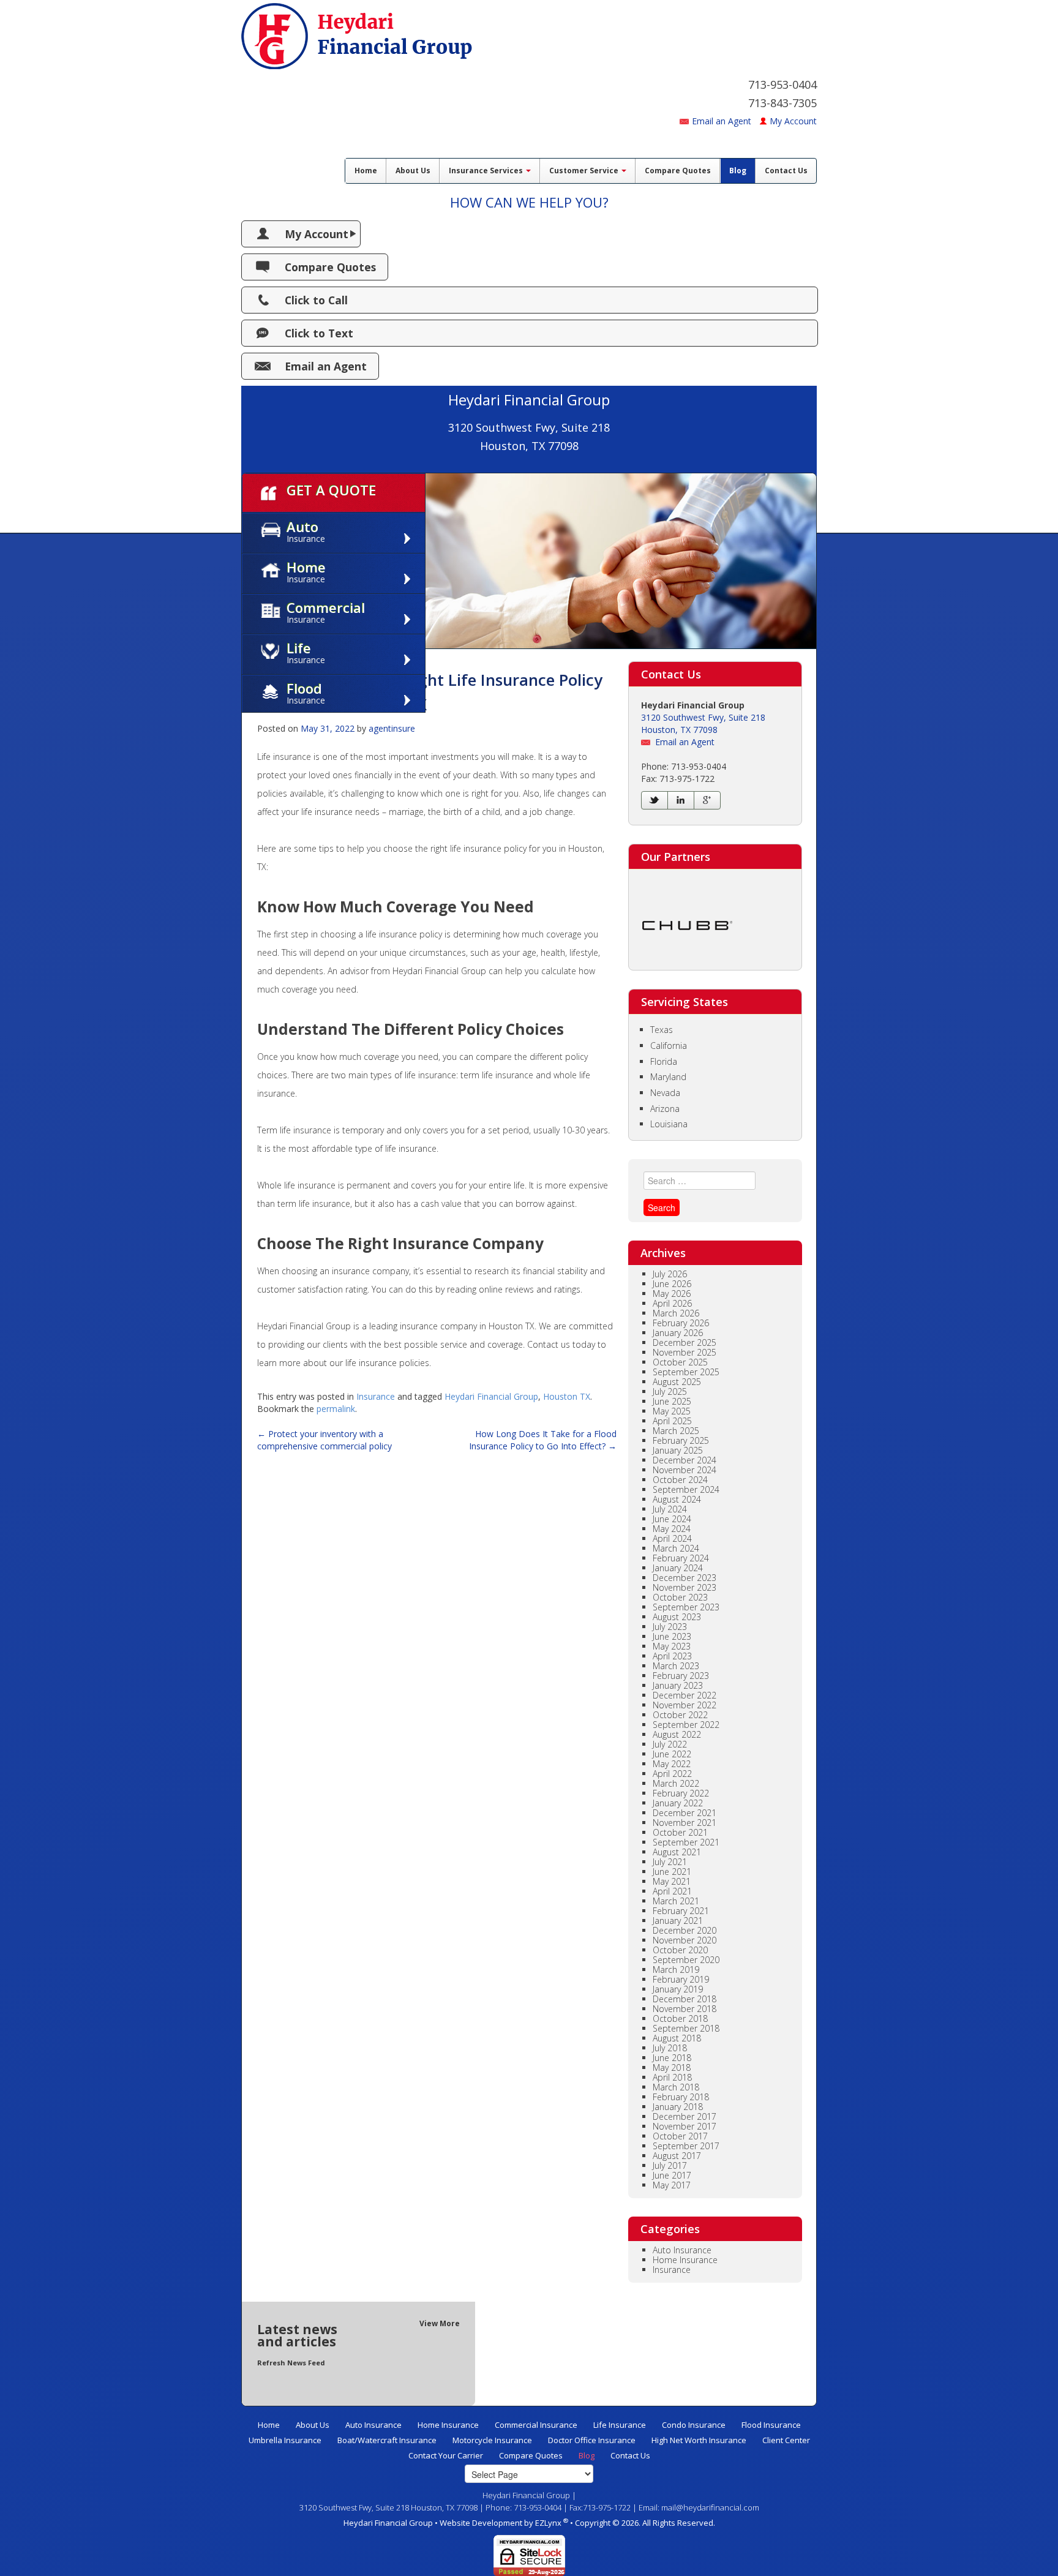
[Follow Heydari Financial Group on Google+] (707, 800)
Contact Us (786, 171)
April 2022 (672, 1774)
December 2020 (685, 1930)
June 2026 (672, 1284)
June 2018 (672, 2058)
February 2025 (681, 1440)
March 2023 (676, 1666)
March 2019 (676, 1970)
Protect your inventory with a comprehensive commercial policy (325, 1440)
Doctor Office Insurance (592, 2440)
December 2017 (685, 2116)
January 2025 (678, 1450)
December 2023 (685, 1578)
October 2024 (680, 1480)
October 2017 (680, 2136)
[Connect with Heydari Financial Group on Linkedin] (681, 800)
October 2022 (680, 1715)
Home (366, 171)
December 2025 (685, 1342)
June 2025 (672, 1401)
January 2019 (678, 1989)
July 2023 (670, 1627)
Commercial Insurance (536, 2425)
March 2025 (676, 1431)
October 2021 (680, 1832)
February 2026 (681, 1323)
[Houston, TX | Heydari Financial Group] (357, 33)
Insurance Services (487, 171)
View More (440, 2323)
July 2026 (670, 1274)
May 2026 (672, 1294)
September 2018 (686, 2028)
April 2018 (672, 2077)
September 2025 (686, 1372)
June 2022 (672, 1754)
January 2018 (678, 2107)
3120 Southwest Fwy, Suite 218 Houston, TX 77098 (703, 723)
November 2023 (685, 1587)
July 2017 (670, 2165)
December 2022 (685, 1695)
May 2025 (672, 1411)
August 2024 (677, 1499)
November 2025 (685, 1352)
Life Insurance (620, 2425)
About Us (413, 171)
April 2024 (672, 1538)
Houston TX (567, 1396)
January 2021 (678, 1921)
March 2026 (676, 1313)
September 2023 (686, 1607)
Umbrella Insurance (285, 2440)
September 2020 (686, 1960)
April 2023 (672, 1656)
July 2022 (670, 1744)
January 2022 (678, 1803)
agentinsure (392, 728)
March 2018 (676, 2087)
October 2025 (680, 1362)
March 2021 (676, 1901)
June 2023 (672, 1636)
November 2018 (685, 2009)
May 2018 (672, 2067)
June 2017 (672, 2175)
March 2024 (676, 1548)
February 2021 (681, 1911)
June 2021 (672, 1872)
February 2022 (681, 1793)
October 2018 (680, 2018)
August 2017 (677, 2156)
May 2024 (672, 1529)
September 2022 (686, 1725)
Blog (738, 171)
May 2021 (672, 1881)
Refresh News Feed (291, 2363)
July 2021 (670, 1862)
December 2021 (685, 1813)
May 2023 (672, 1646)
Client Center (786, 2440)
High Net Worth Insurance (699, 2440)
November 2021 (685, 1823)
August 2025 (677, 1382)
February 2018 (681, 2097)
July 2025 (670, 1391)
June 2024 (672, 1519)
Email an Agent (722, 121)
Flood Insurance (771, 2425)
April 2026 (672, 1303)
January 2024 (678, 1568)
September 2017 (686, 2146)
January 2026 (678, 1333)
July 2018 (670, 2048)
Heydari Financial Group (491, 1396)
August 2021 (677, 1852)
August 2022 (677, 1734)
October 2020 (680, 1950)
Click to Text (319, 333)
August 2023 (677, 1617)
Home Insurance (685, 2260)
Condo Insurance (694, 2425)
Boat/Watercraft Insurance (387, 2440)
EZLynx (549, 2523)
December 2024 (685, 1460)
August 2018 (677, 2038)
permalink (336, 1409)
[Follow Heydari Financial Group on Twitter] (655, 800)
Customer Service (585, 171)
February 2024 (681, 1558)
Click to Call (316, 300)
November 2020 (685, 1940)
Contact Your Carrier (446, 2455)
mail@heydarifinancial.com (710, 2507)
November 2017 (685, 2126)
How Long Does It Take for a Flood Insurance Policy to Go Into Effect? (543, 1440)
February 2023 (681, 1676)
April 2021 (672, 1891)
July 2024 (670, 1509)
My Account (793, 121)
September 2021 (686, 1842)
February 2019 (681, 1979)
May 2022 (672, 1764)
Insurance (376, 1396)
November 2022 (685, 1705)
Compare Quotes (678, 171)
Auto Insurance (682, 2250)
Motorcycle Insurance (492, 2440)
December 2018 (685, 1999)
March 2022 (676, 1783)
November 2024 (685, 1470)
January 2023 (678, 1685)
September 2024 (686, 1489)
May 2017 (672, 2185)
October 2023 (680, 1597)
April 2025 (672, 1421)
